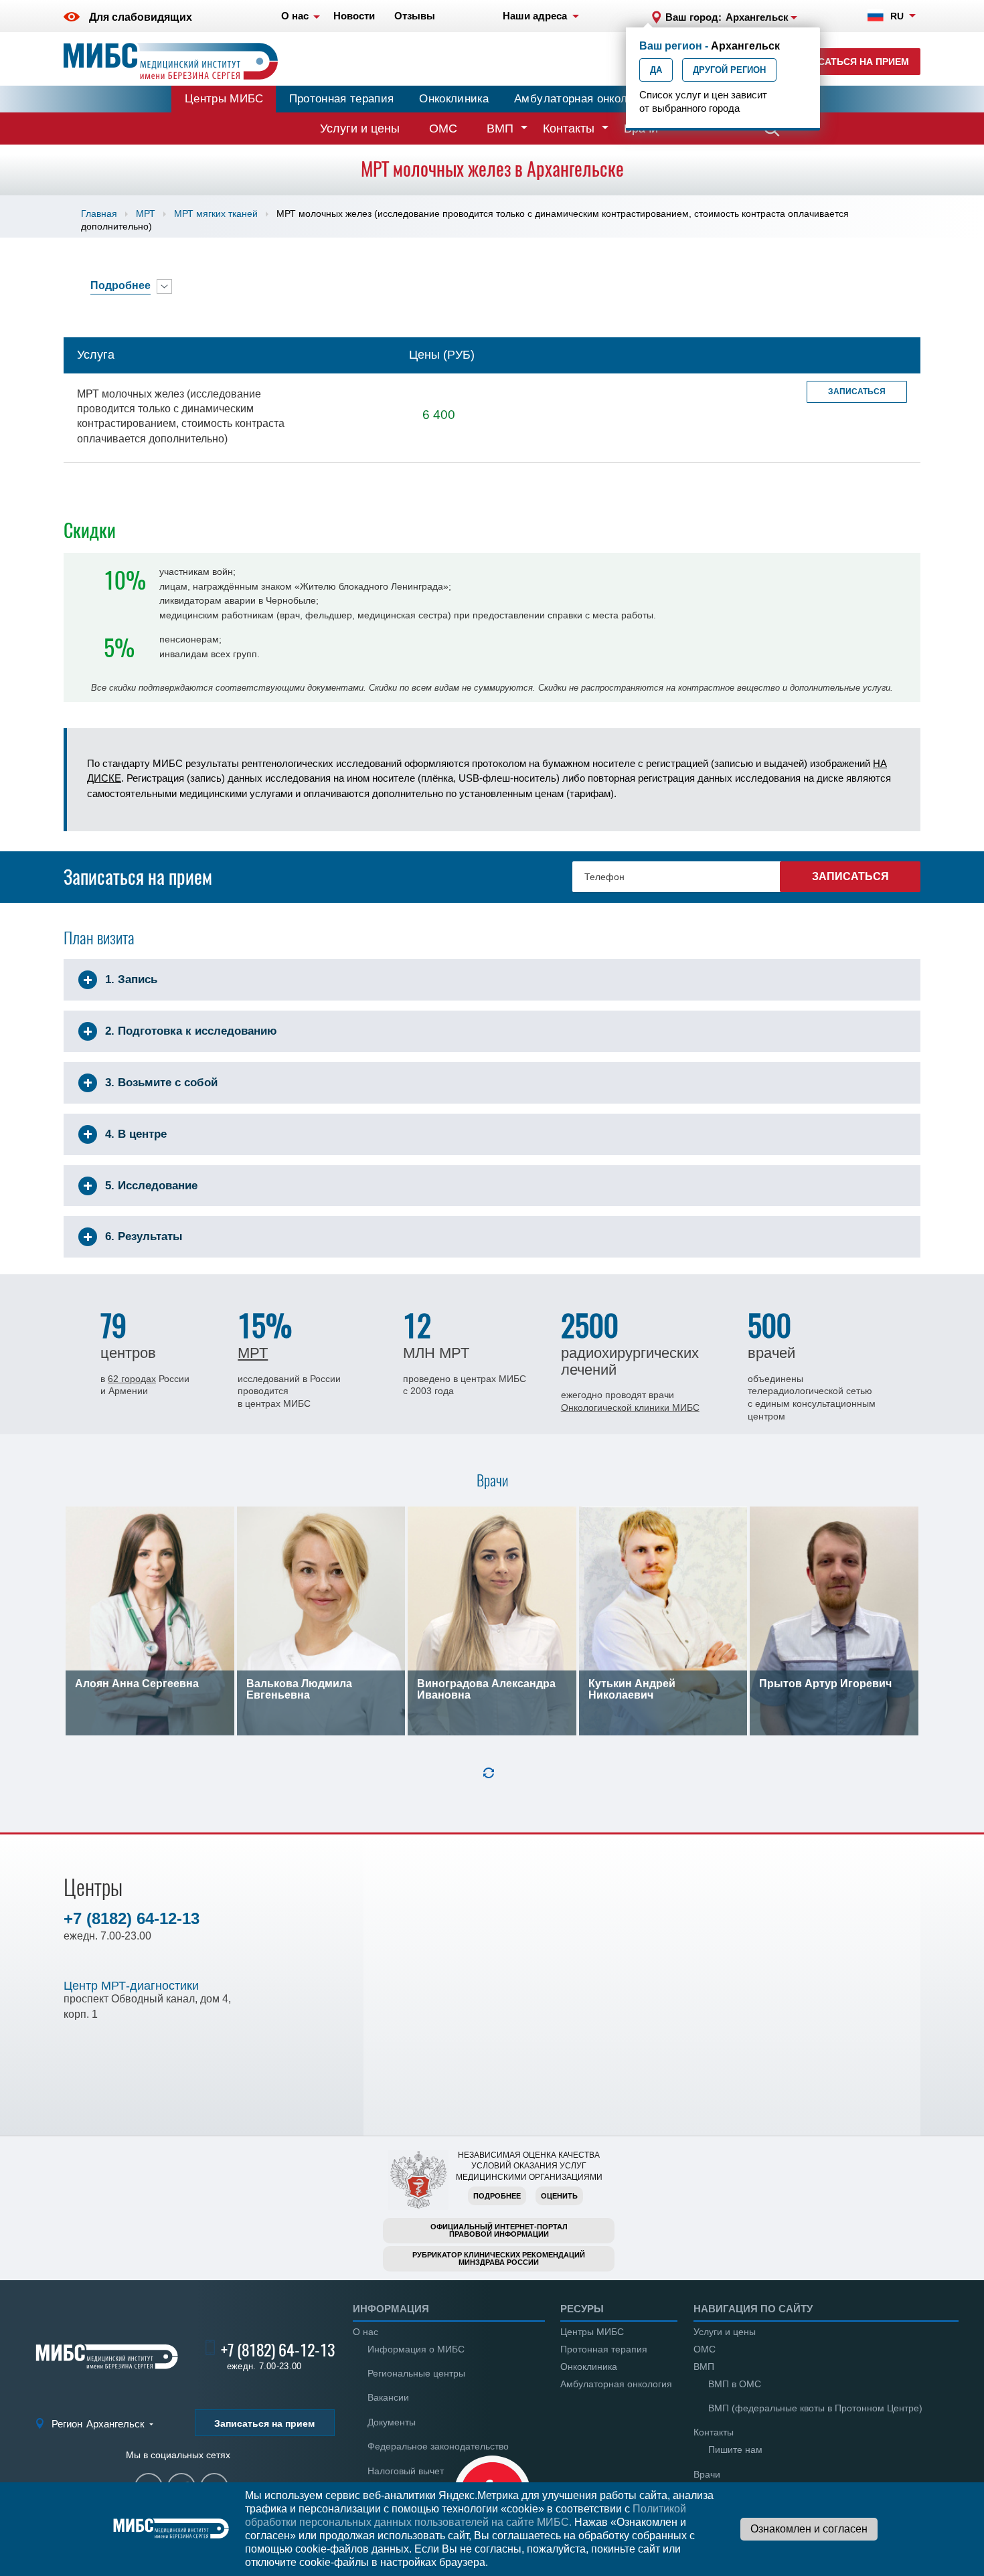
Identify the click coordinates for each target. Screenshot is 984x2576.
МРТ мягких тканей (216, 213)
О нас (365, 2332)
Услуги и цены (360, 128)
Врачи (707, 2474)
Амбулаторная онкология (582, 99)
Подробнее (497, 2196)
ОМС (443, 128)
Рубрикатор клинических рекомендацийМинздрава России (499, 2258)
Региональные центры (416, 2373)
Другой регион (729, 70)
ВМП (500, 128)
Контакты (569, 128)
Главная (99, 213)
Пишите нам (735, 2450)
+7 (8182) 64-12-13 (132, 1918)
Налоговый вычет (406, 2471)
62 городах (132, 1379)
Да (656, 70)
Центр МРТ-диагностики (131, 1986)
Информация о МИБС (416, 2349)
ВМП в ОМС (735, 2384)
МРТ (146, 213)
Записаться (857, 392)
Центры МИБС (224, 99)
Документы (392, 2422)
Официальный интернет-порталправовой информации (499, 2230)
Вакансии (388, 2397)
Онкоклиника (454, 99)
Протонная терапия (342, 99)
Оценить (559, 2196)
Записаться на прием (850, 62)
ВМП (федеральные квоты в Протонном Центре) (815, 2408)
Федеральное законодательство (438, 2446)
